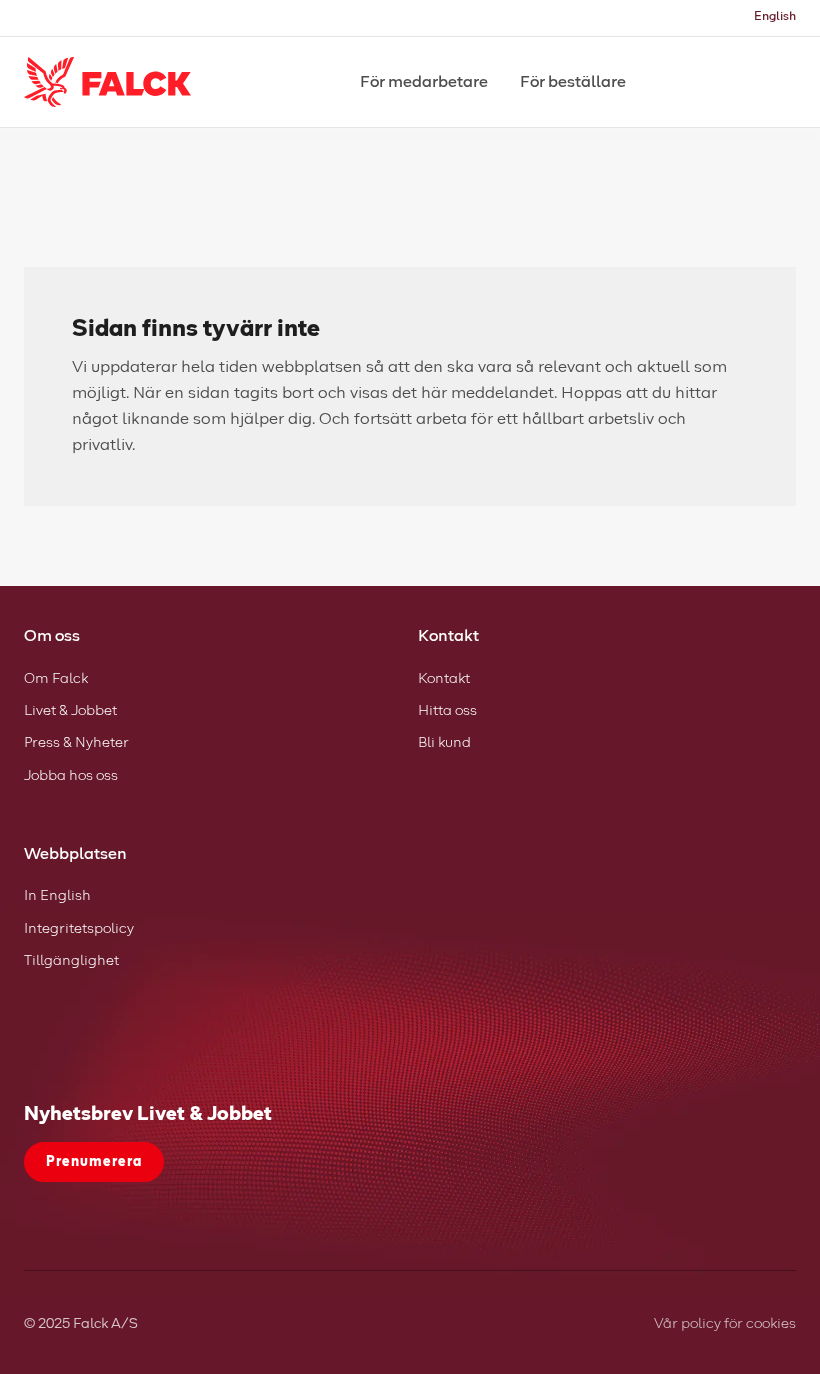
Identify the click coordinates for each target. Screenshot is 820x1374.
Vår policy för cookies (725, 1324)
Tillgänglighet (71, 961)
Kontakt (444, 679)
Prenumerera (94, 1162)
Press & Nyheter (76, 743)
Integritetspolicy (79, 929)
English (775, 17)
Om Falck (56, 679)
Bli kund (444, 743)
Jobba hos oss (71, 776)
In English (57, 896)
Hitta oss (447, 711)
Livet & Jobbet (70, 711)
